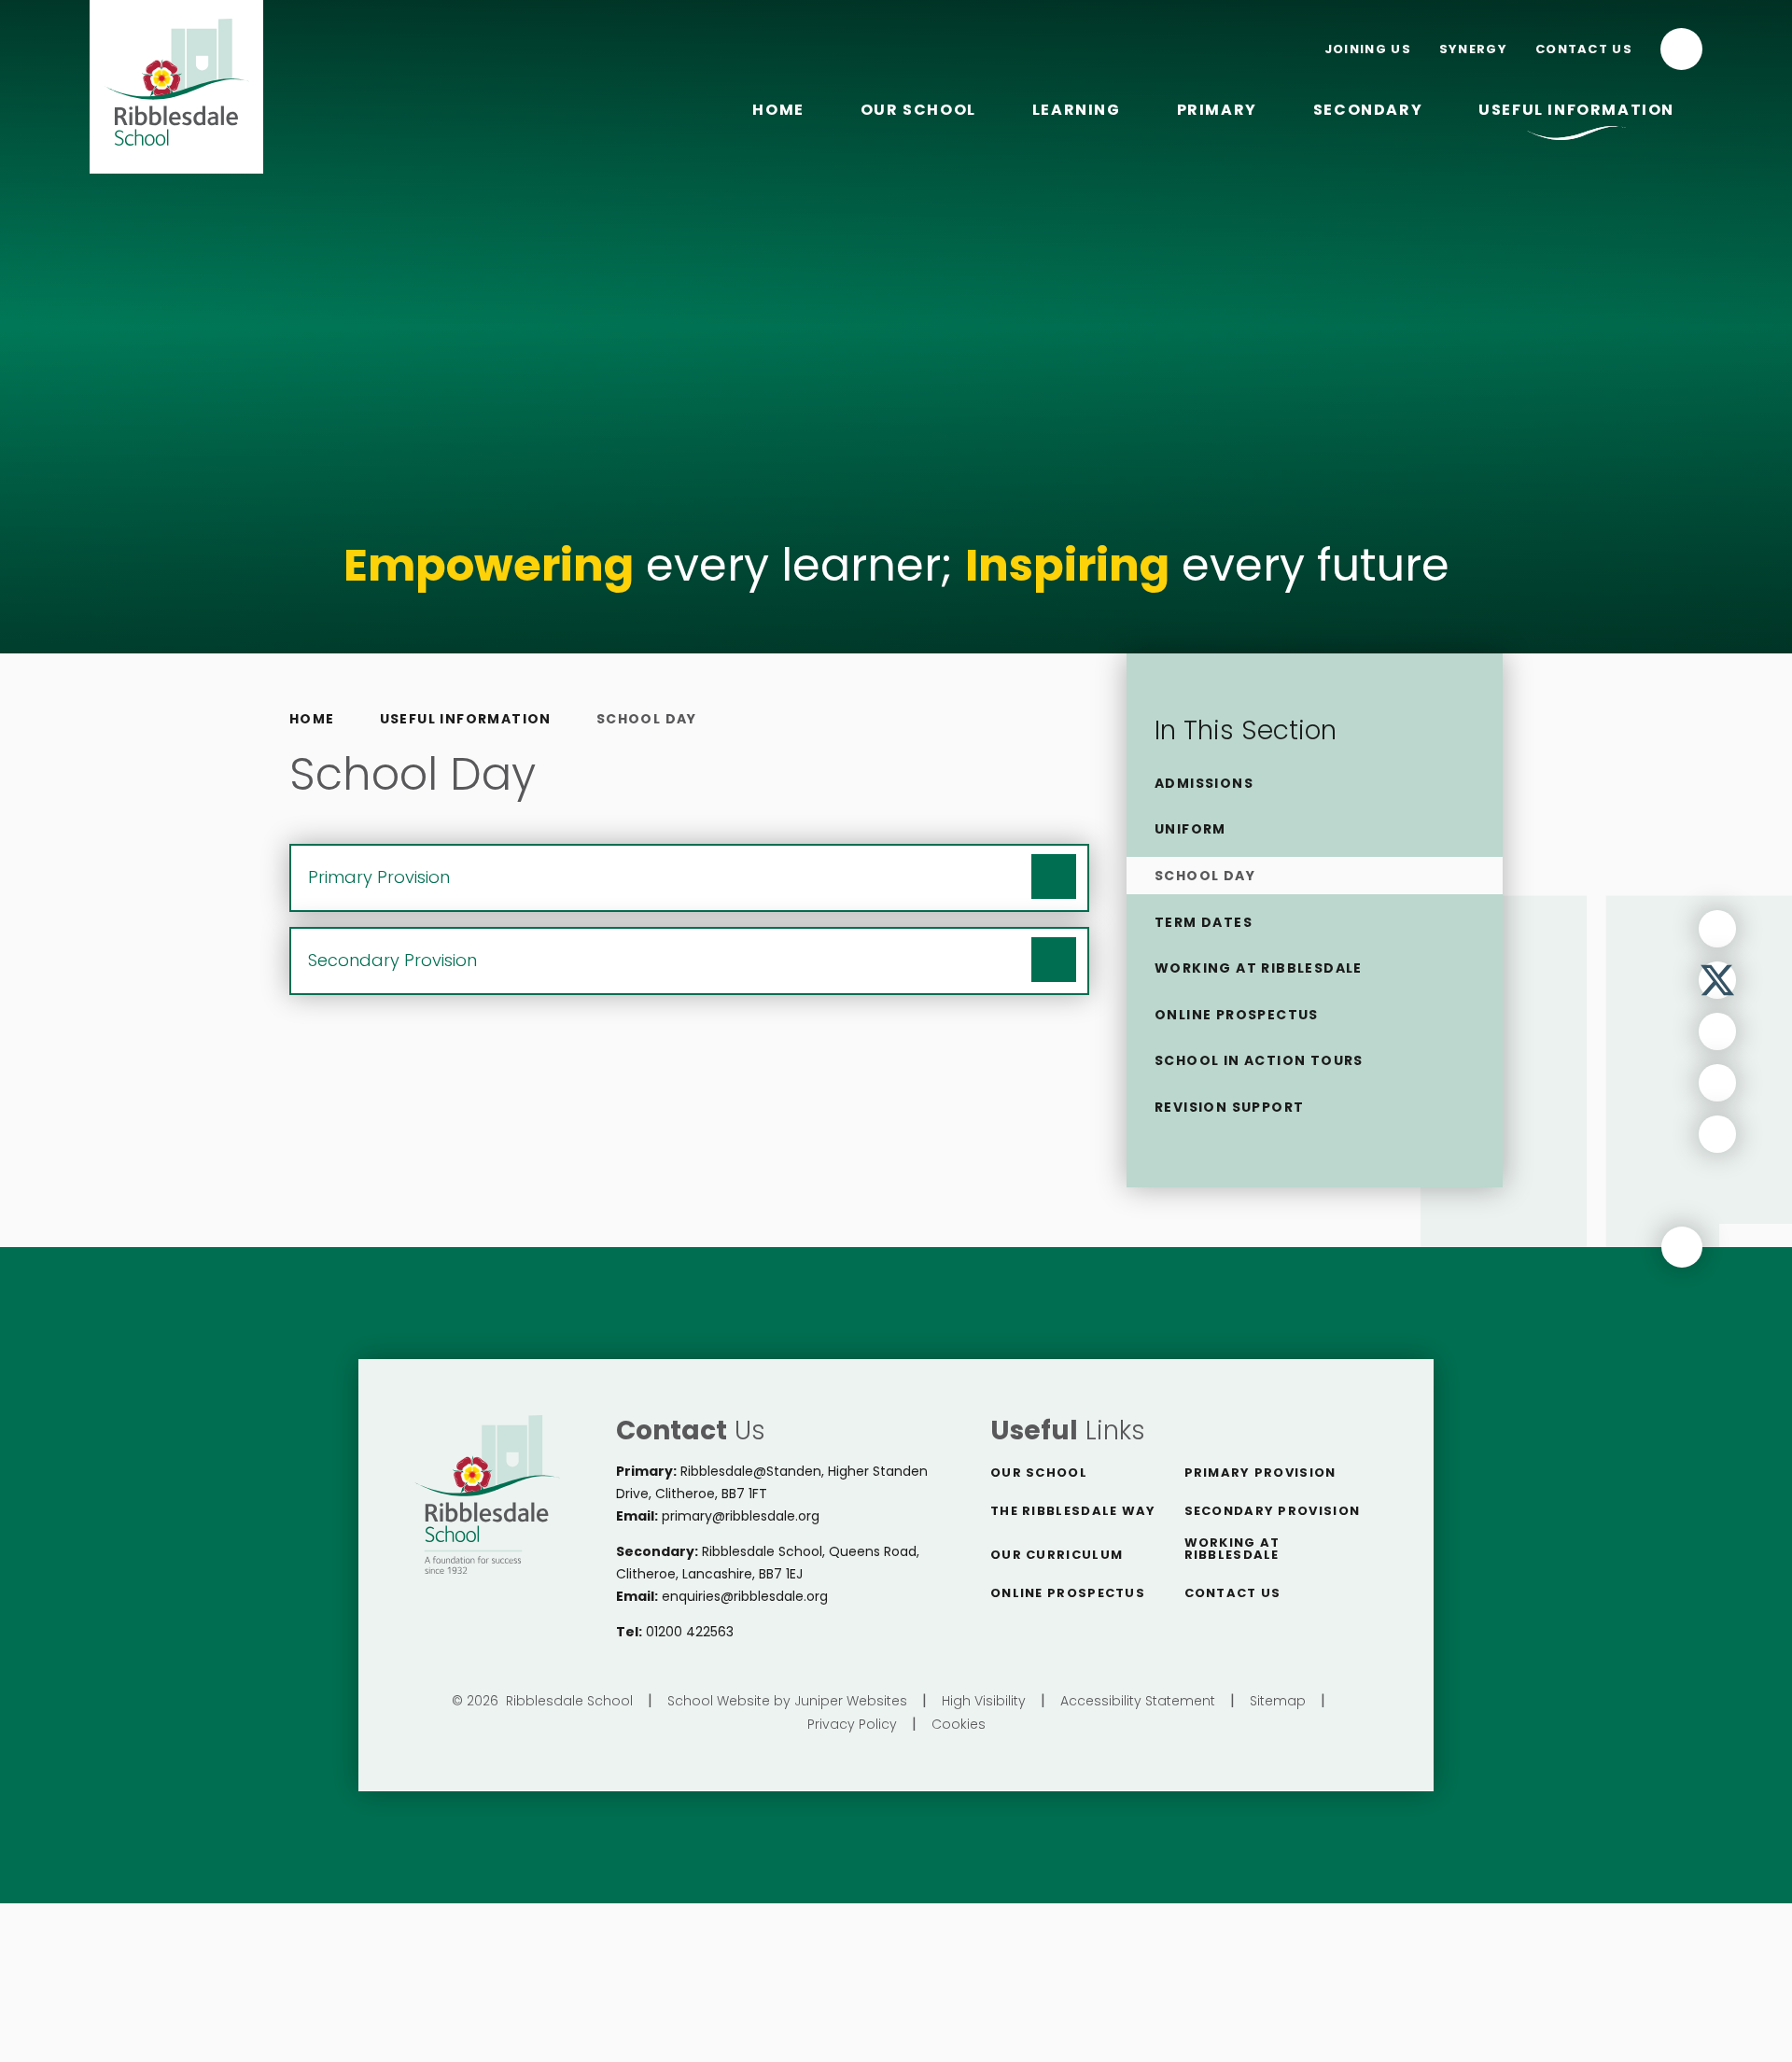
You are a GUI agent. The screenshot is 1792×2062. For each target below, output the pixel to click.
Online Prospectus (1068, 1593)
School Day (647, 719)
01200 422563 (690, 1632)
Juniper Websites (851, 1701)
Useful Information (466, 719)
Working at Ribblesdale (1232, 1549)
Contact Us (1584, 49)
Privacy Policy (852, 1724)
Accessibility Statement (1138, 1701)
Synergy (1473, 49)
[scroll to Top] (1682, 1247)
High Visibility (984, 1701)
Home (312, 719)
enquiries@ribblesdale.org (745, 1596)
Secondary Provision (1273, 1511)
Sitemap (1278, 1701)
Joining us (1368, 49)
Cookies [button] (959, 1724)
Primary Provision (1260, 1473)
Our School (1039, 1473)
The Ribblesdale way (1073, 1511)
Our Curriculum (1057, 1555)
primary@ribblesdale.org (741, 1516)
